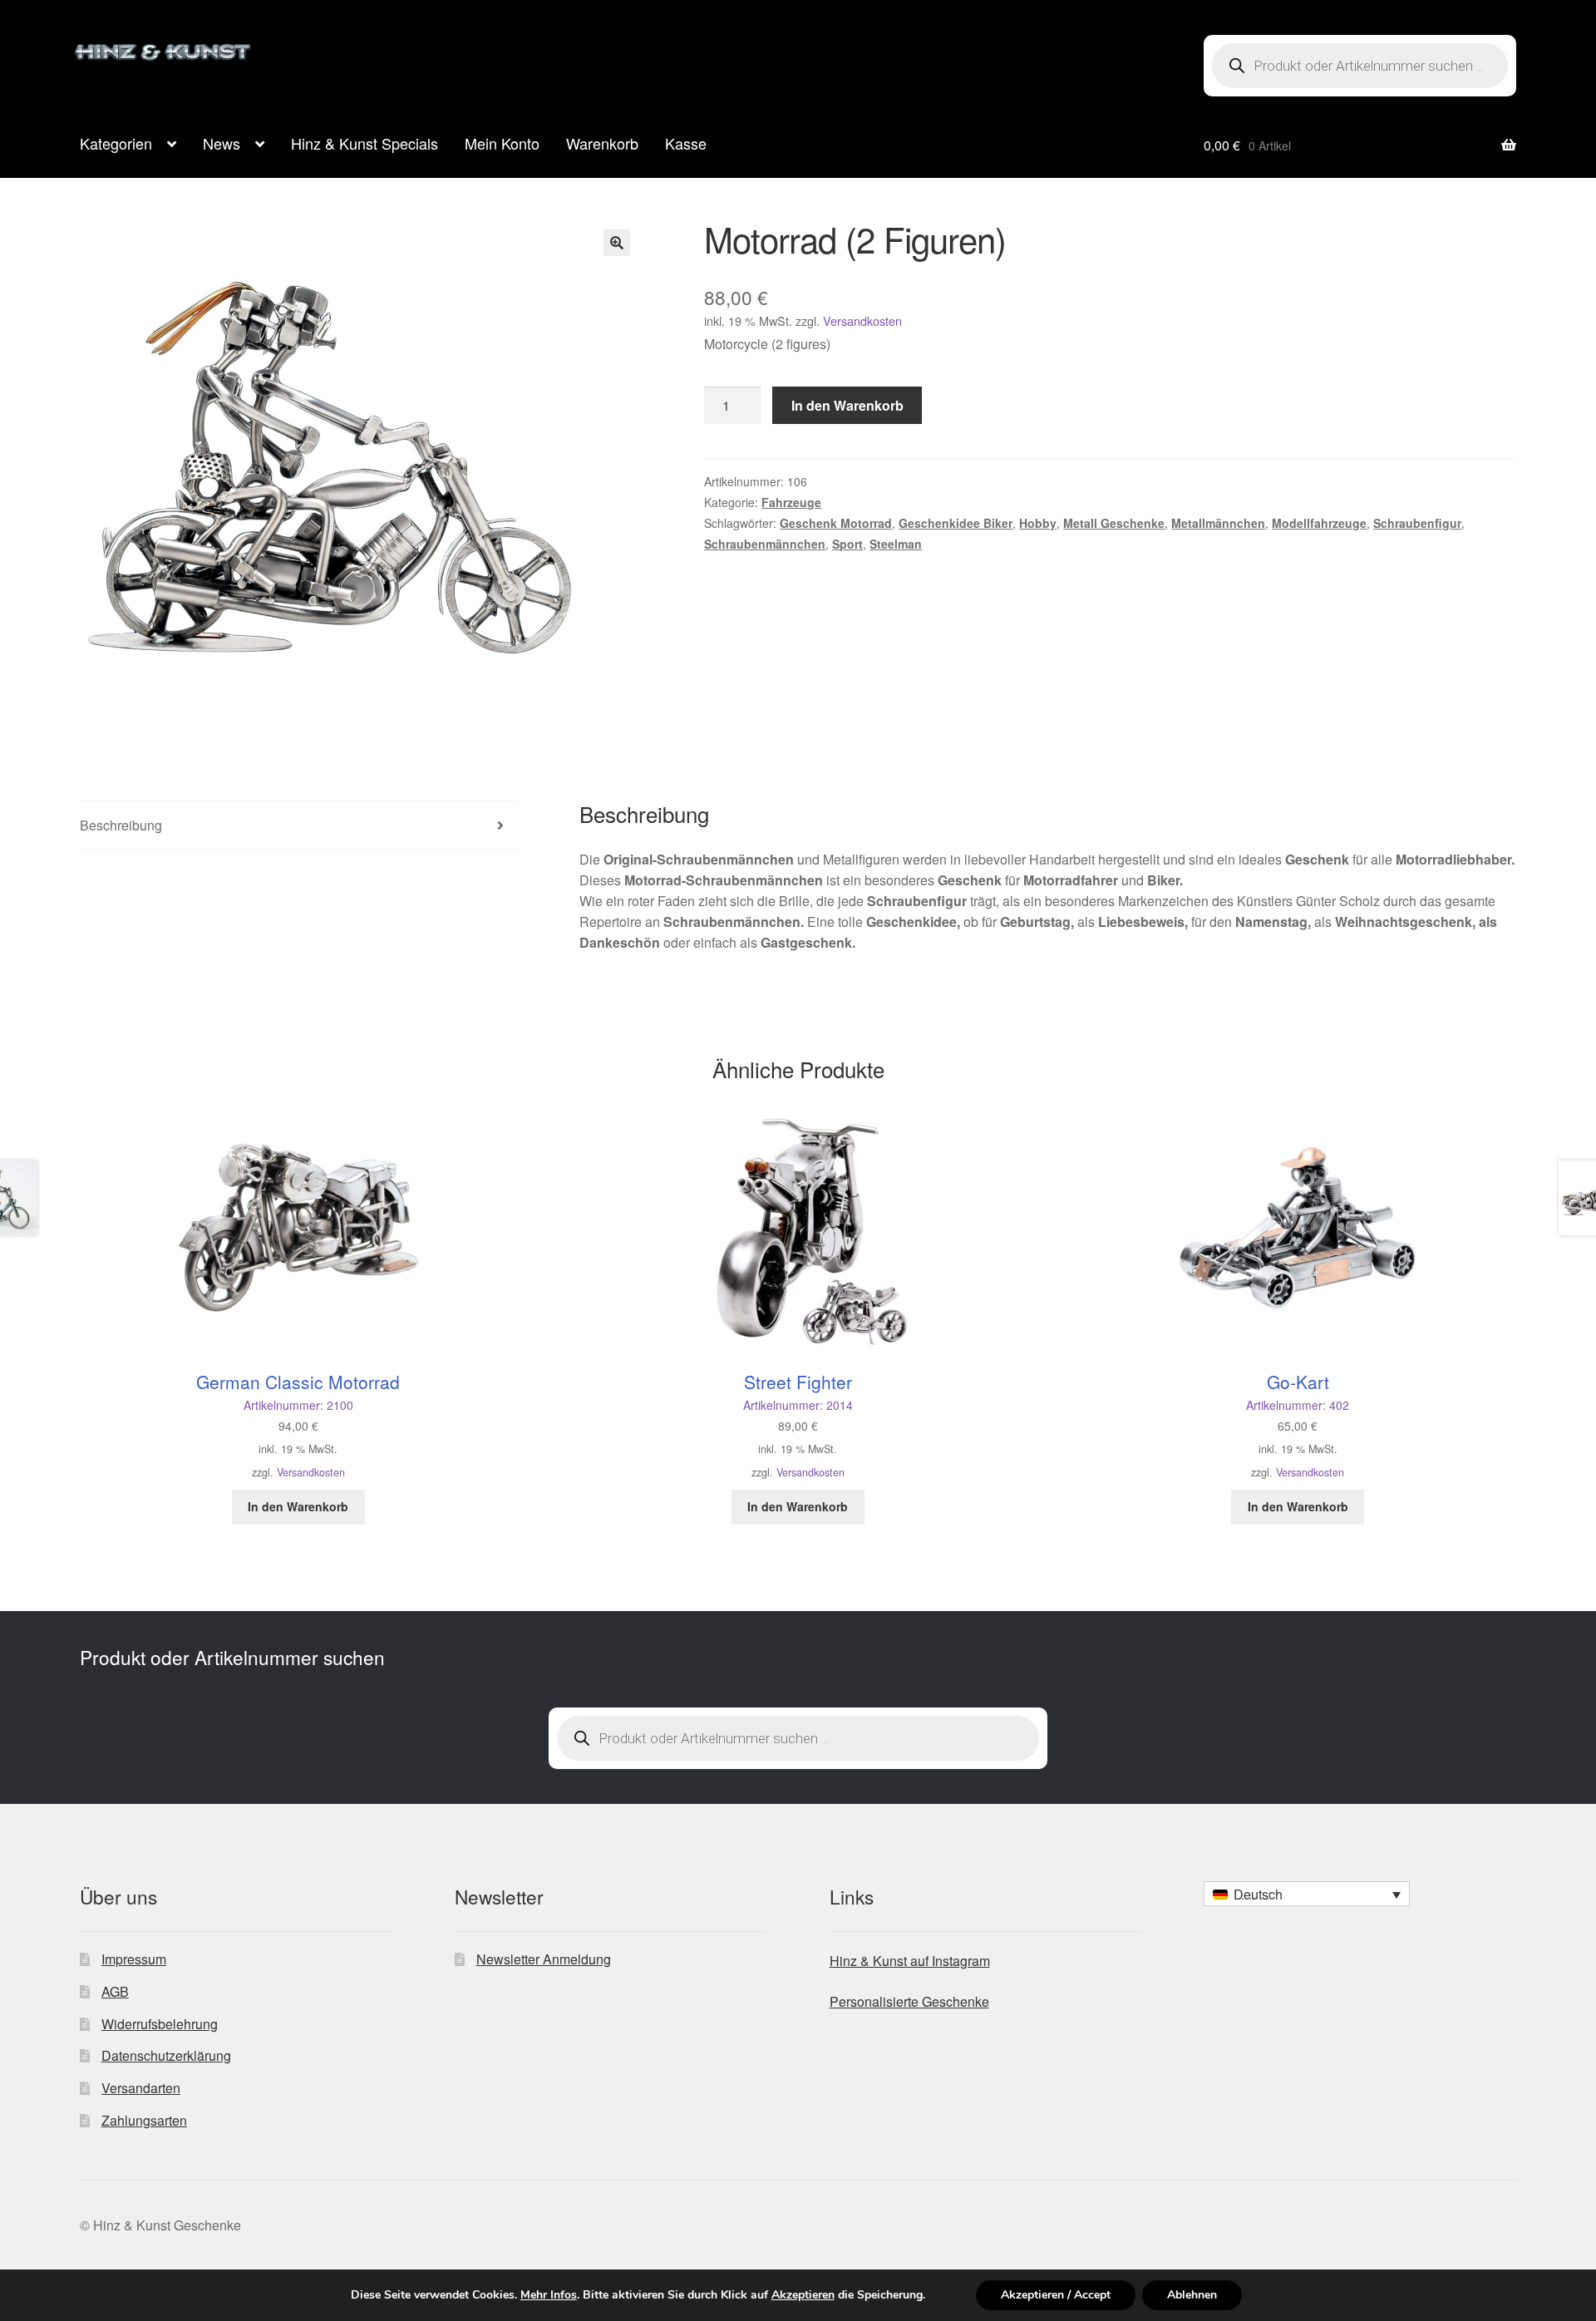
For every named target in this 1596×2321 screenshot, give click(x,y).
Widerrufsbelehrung (160, 2024)
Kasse (686, 143)
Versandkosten (862, 320)
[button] (617, 243)
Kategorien (116, 143)
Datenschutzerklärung (166, 2055)
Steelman (896, 544)
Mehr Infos (549, 2295)
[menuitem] (1307, 1894)
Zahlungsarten (144, 2120)
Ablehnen (1192, 2295)
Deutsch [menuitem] (1258, 1894)
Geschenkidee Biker (956, 523)
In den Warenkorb (847, 405)
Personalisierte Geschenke (909, 2001)
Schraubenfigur (1417, 523)
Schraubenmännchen (765, 544)
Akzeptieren (803, 2295)
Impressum (134, 1959)
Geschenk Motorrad (836, 523)
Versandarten (141, 2088)
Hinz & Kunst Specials (365, 143)
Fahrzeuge (791, 502)
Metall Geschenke (1114, 523)
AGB (115, 1991)
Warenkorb (602, 143)
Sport (847, 544)
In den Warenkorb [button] (298, 1506)
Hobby (1038, 523)
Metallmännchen (1218, 523)
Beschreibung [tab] (121, 825)
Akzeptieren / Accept (1056, 2295)
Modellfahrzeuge (1319, 523)
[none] (1307, 1894)
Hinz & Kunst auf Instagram (910, 1961)
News (222, 143)
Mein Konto (502, 143)
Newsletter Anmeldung (544, 1959)
